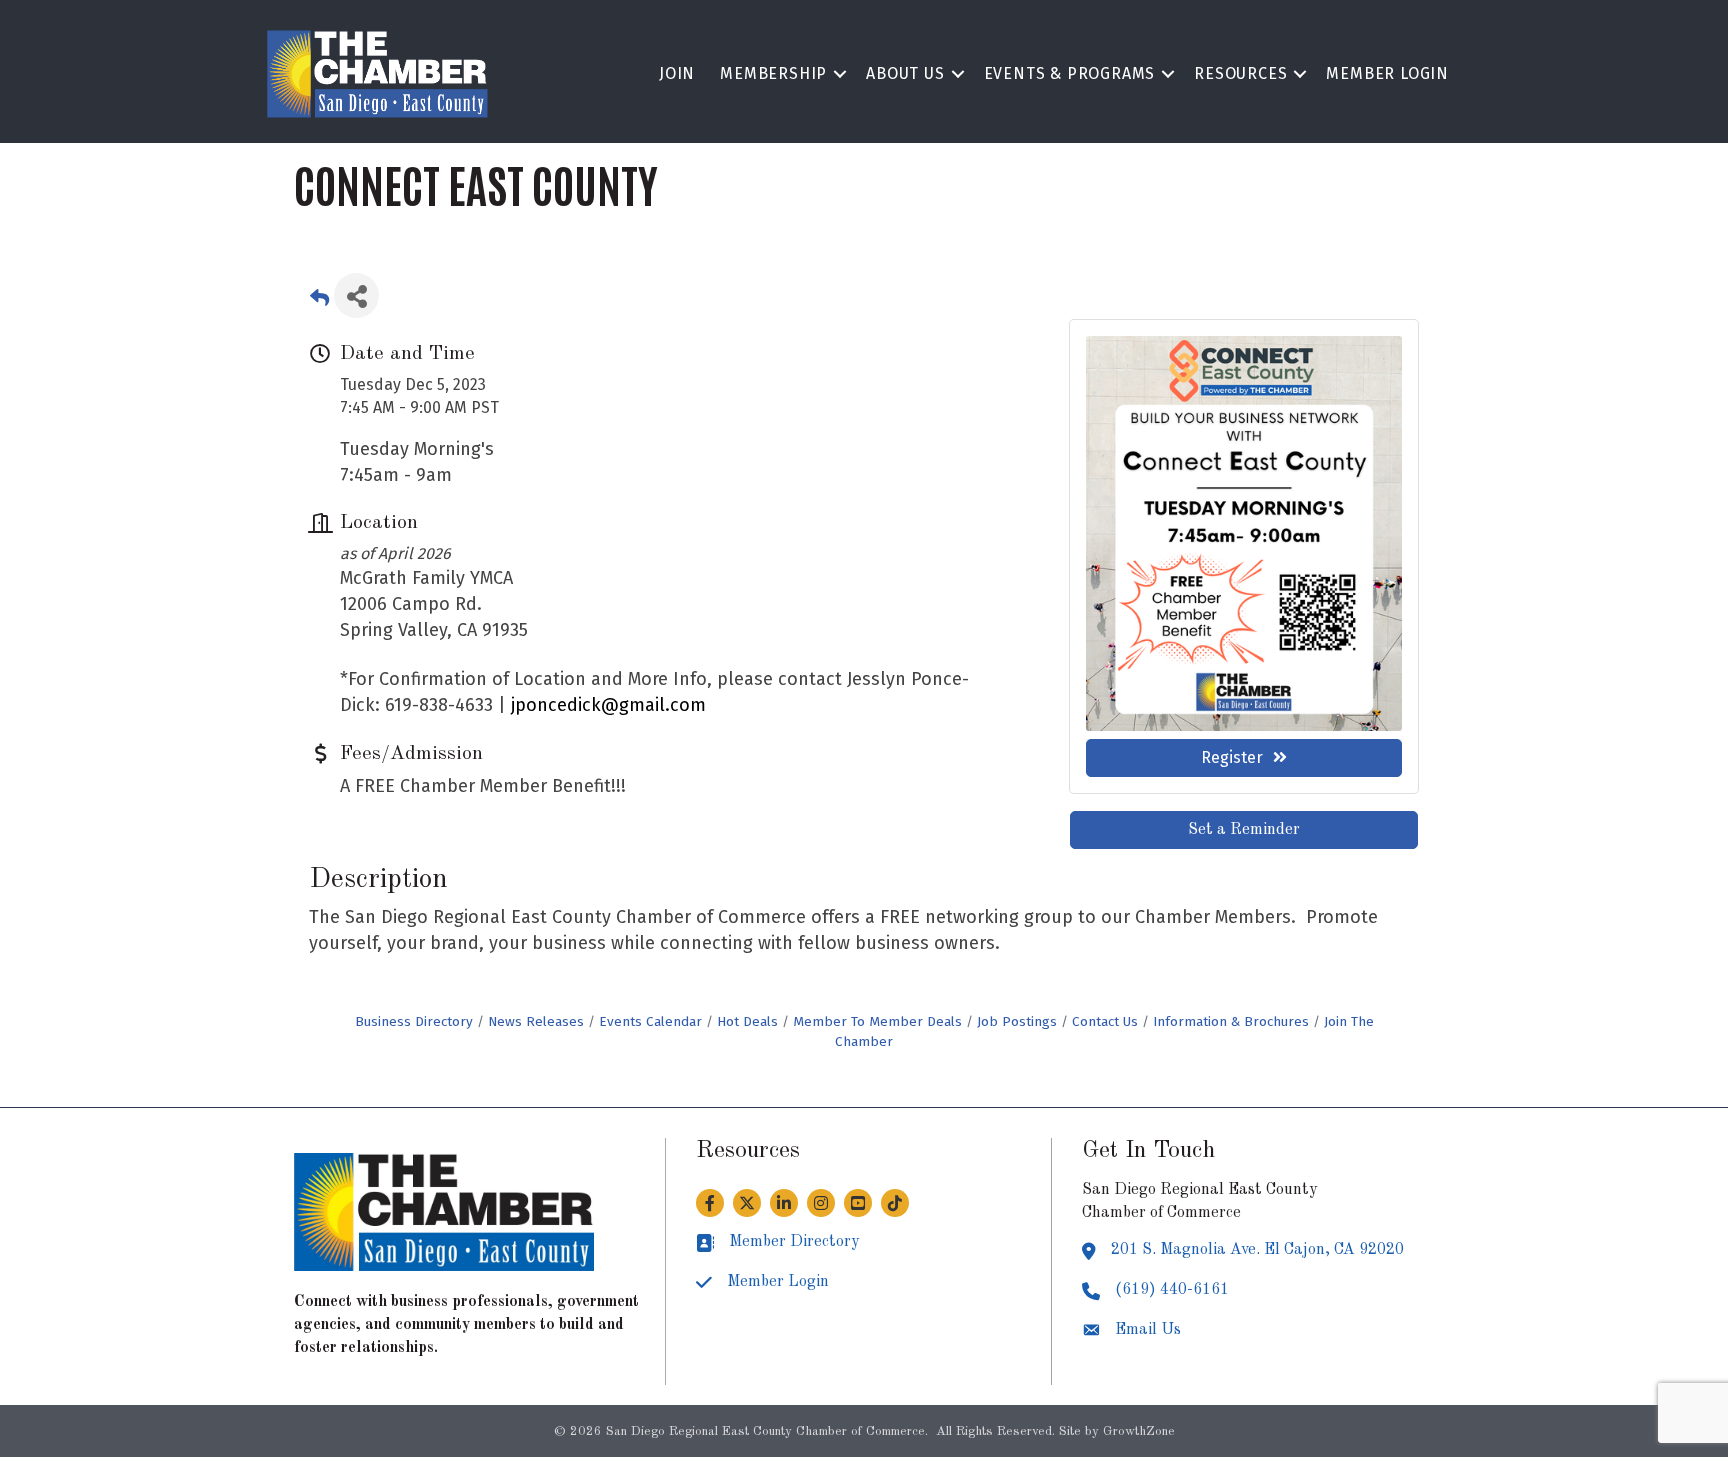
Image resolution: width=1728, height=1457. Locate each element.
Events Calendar (650, 1021)
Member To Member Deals (877, 1021)
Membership (773, 73)
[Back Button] (319, 301)
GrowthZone (1139, 1431)
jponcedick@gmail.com (608, 705)
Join (677, 73)
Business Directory (414, 1021)
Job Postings (1017, 1021)
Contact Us (1105, 1021)
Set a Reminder (1244, 830)
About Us (905, 73)
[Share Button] (356, 295)
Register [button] (1232, 757)
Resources (1240, 73)
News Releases (536, 1021)
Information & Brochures (1231, 1021)
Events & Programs (1070, 73)
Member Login (1387, 73)
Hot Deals (747, 1021)
